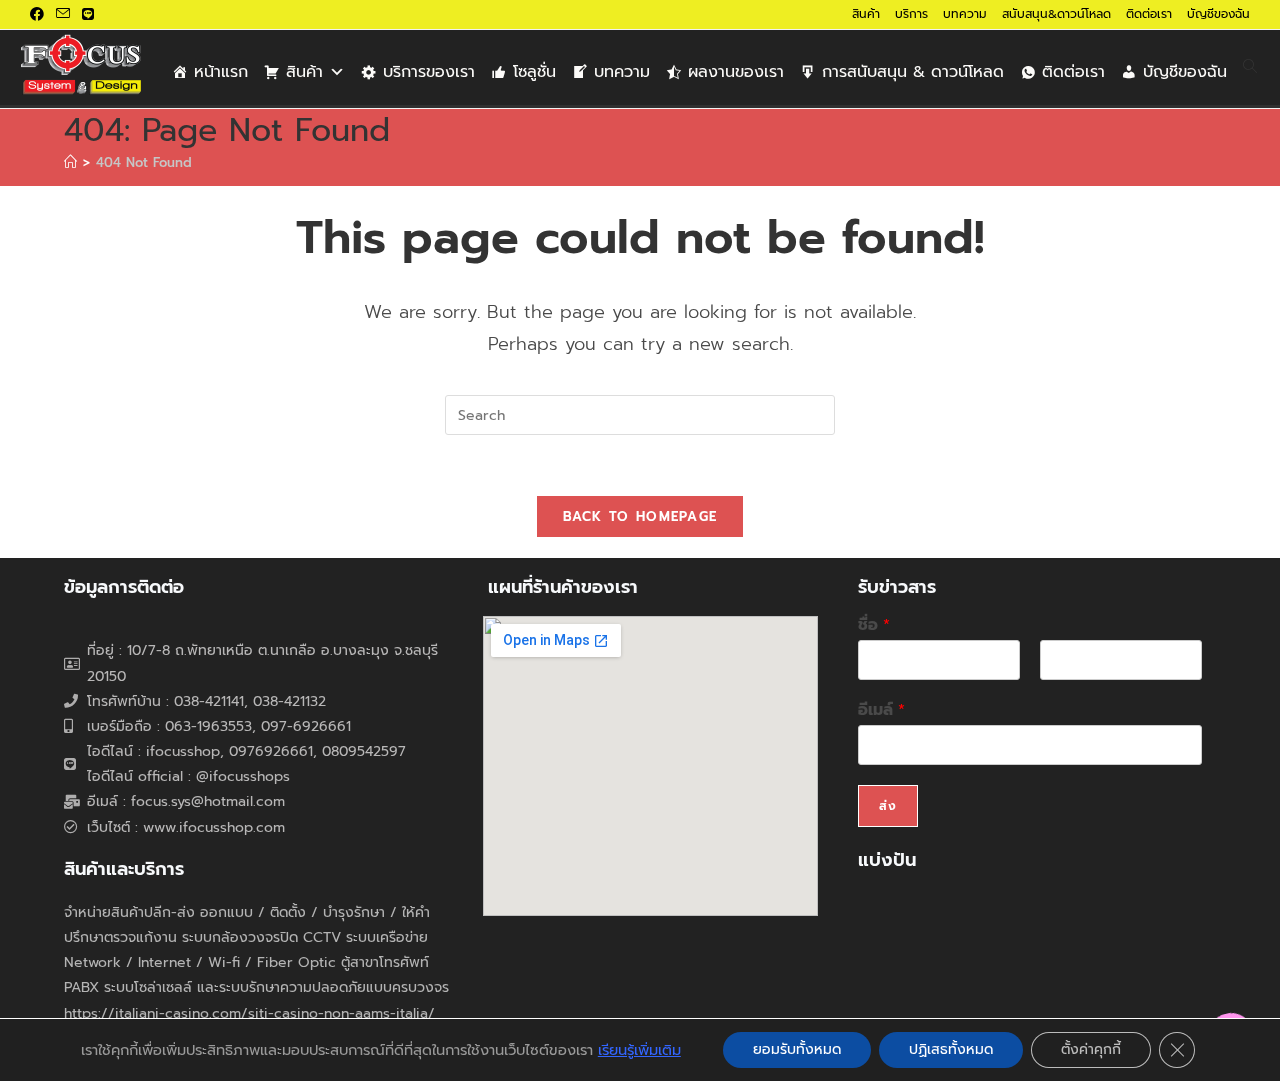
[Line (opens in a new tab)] (88, 15)
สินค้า (866, 14)
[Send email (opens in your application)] (63, 15)
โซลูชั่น (534, 72)
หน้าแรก (221, 72)
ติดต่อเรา (1149, 14)
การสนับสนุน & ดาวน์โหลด (913, 72)
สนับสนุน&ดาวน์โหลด (1056, 14)
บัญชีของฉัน (1218, 14)
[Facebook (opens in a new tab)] (40, 15)
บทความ (965, 14)
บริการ (911, 14)
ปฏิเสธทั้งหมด (951, 1049)
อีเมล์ (881, 710)
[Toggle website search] (1250, 67)
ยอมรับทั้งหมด (797, 1049)
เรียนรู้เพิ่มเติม (639, 1050)
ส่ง (888, 806)
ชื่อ (874, 625)
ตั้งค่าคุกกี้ (1091, 1049)
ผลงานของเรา (736, 72)
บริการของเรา (429, 72)
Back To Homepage (640, 516)
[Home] (70, 162)
